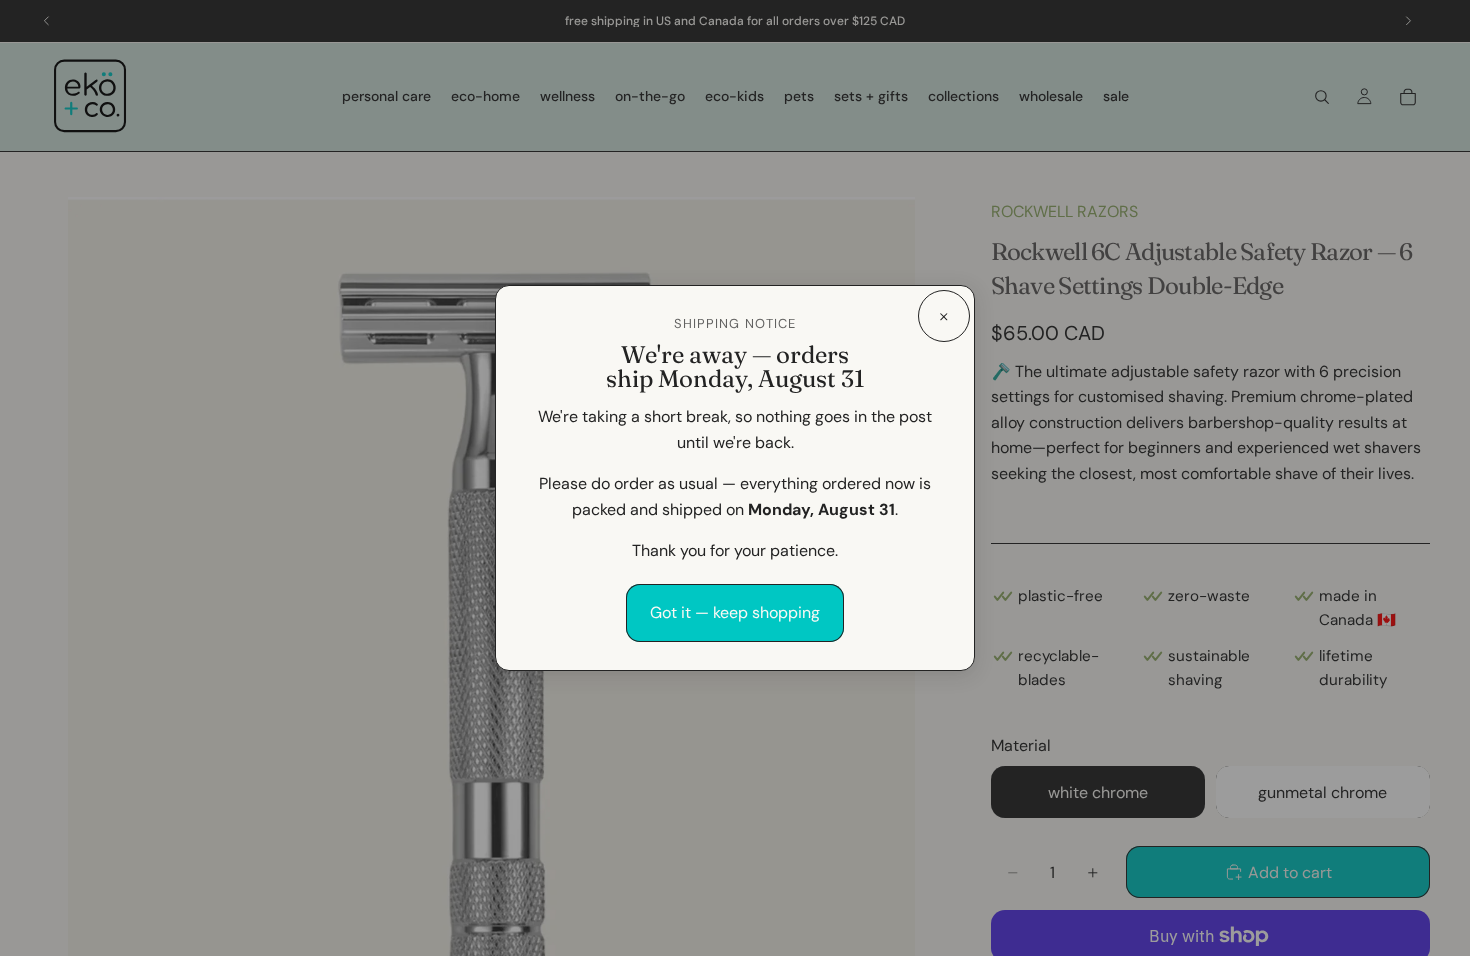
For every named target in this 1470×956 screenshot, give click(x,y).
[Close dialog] (944, 316)
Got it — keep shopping (735, 612)
